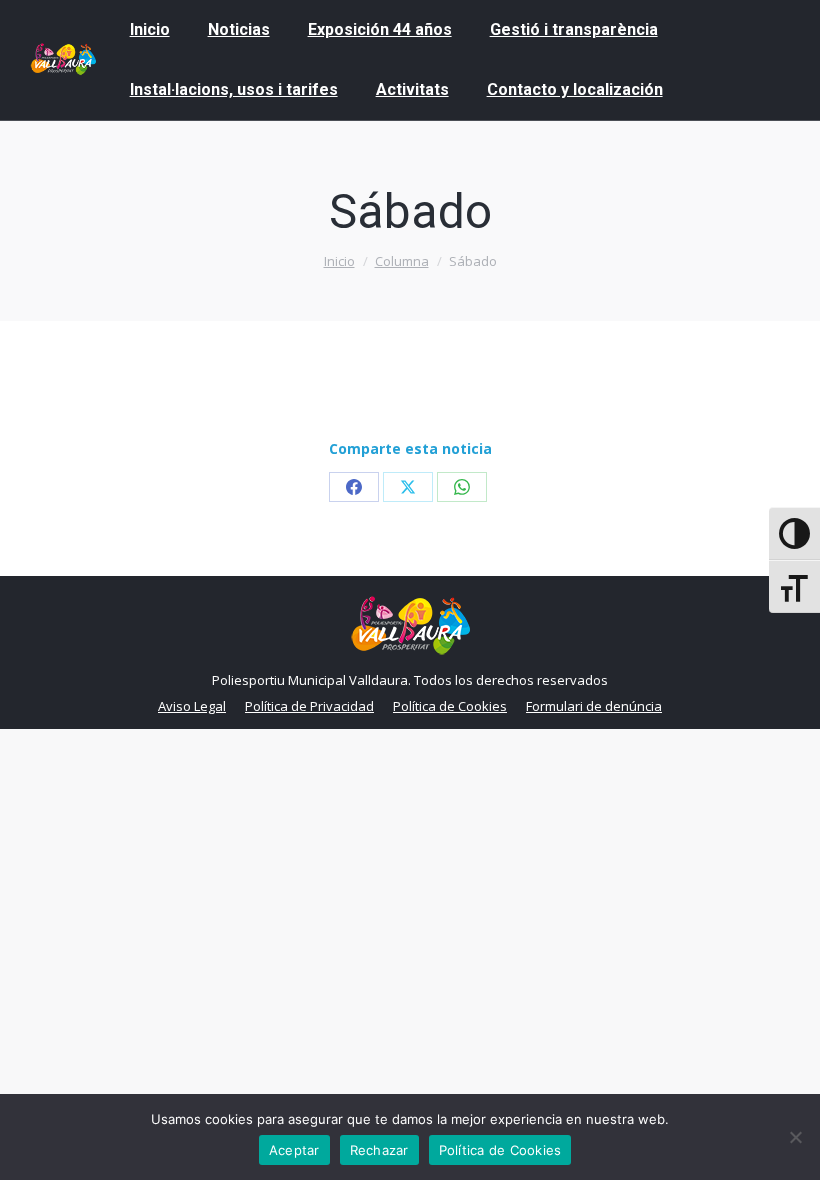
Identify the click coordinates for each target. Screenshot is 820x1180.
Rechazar (379, 1150)
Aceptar (294, 1150)
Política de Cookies (500, 1150)
